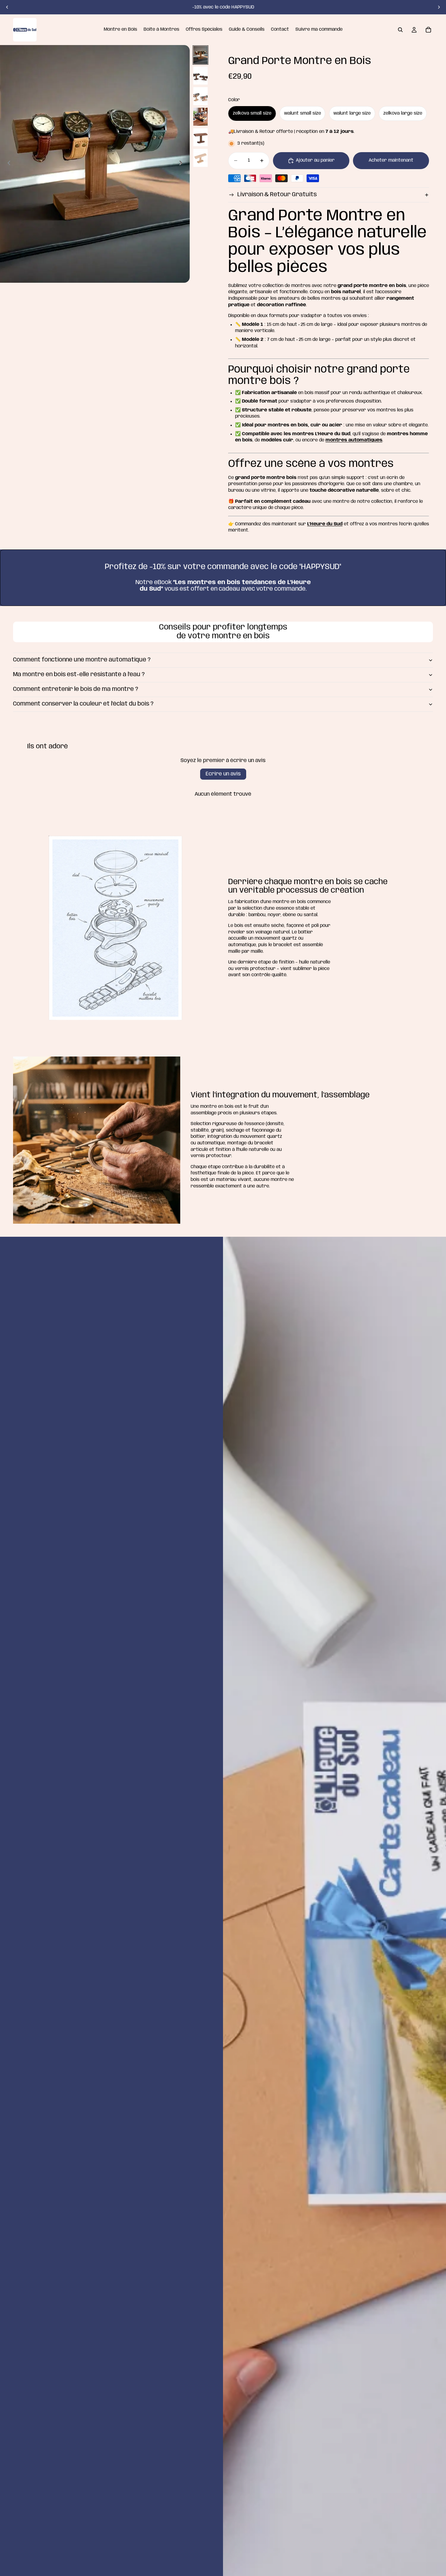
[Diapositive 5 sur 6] (200, 137)
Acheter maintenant (391, 160)
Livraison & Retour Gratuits (277, 195)
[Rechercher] (400, 30)
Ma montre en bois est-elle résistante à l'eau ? (79, 675)
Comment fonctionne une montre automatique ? (82, 660)
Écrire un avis (223, 774)
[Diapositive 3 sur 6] (200, 96)
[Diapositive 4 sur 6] (200, 117)
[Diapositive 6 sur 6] (200, 158)
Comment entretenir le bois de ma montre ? (76, 689)
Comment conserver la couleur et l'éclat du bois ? (83, 704)
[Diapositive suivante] (439, 7)
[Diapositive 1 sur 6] (200, 55)
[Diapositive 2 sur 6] (200, 76)
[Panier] (428, 30)
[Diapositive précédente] (7, 7)
